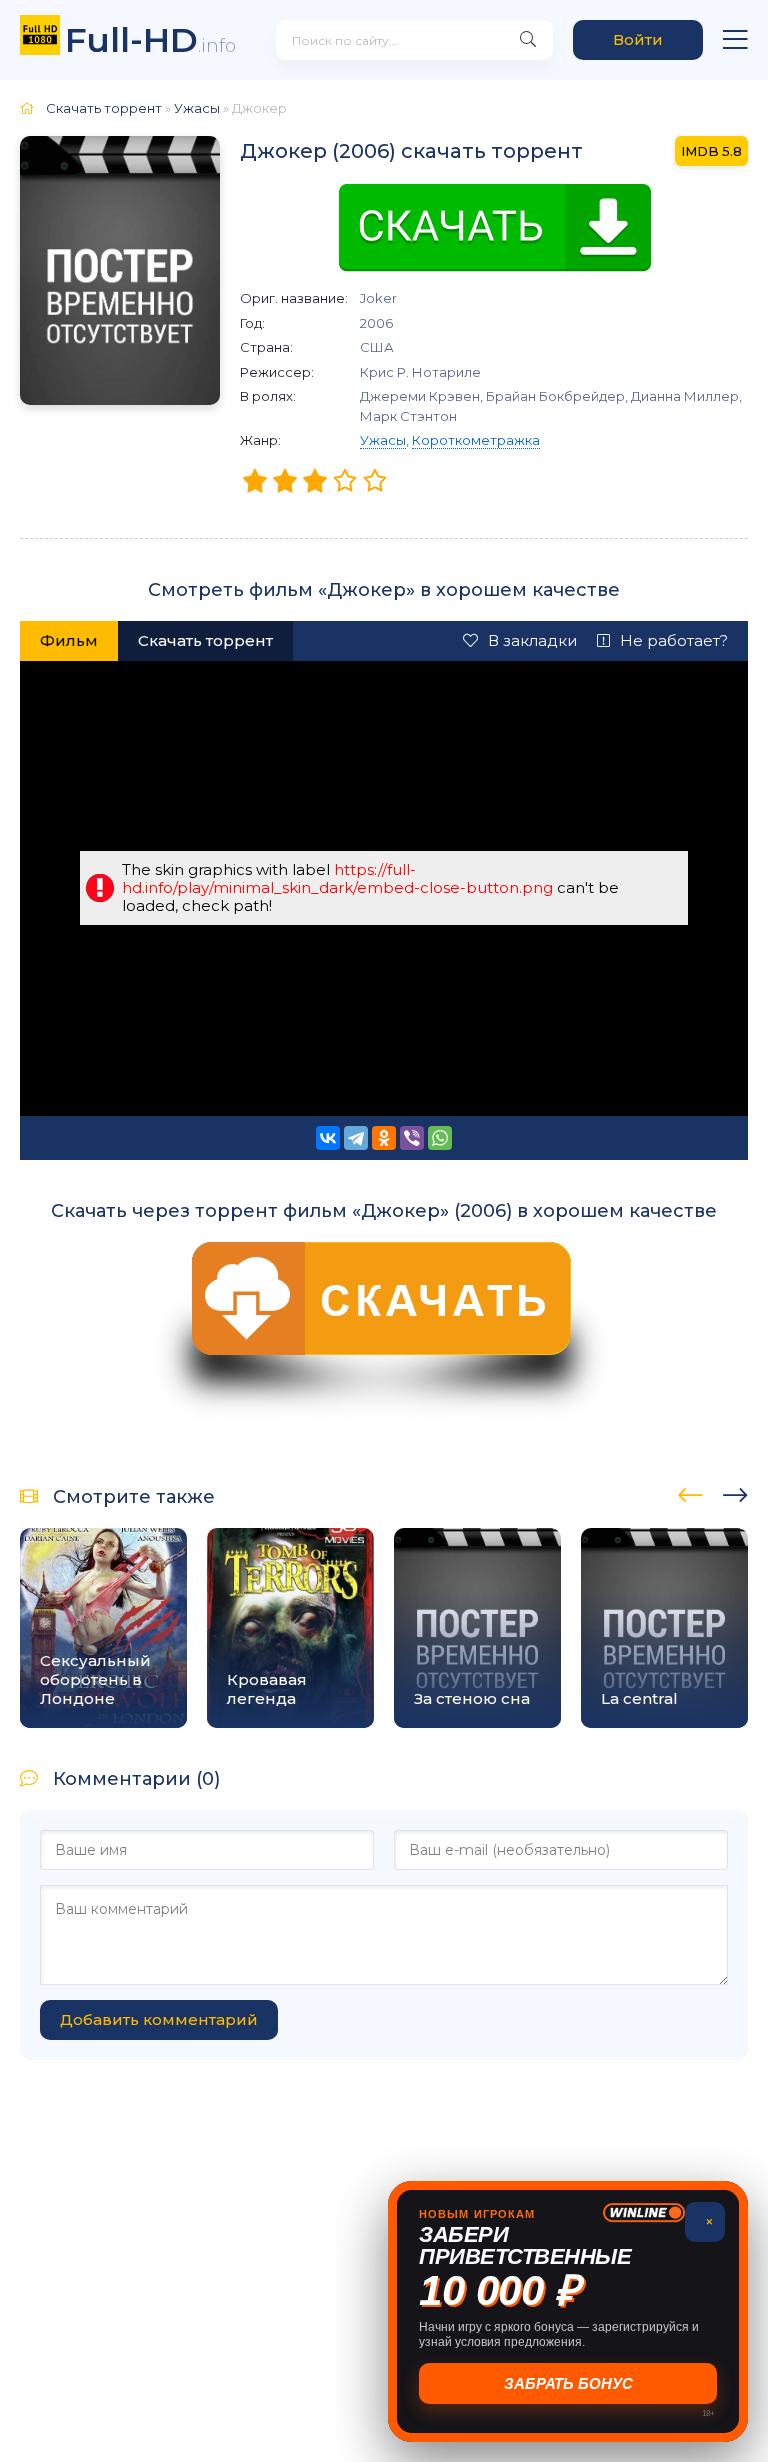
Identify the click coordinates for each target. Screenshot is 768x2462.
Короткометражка (476, 440)
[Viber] (412, 1138)
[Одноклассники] (384, 1138)
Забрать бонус (568, 2383)
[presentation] (690, 1492)
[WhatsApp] (440, 1138)
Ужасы (383, 440)
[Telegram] (356, 1138)
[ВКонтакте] (328, 1138)
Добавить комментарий (159, 2019)
